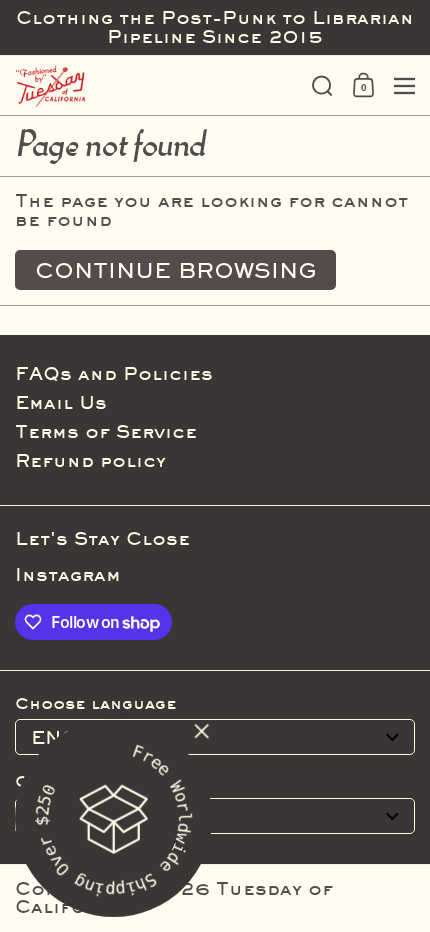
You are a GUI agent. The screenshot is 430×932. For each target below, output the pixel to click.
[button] (322, 86)
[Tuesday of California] (157, 86)
